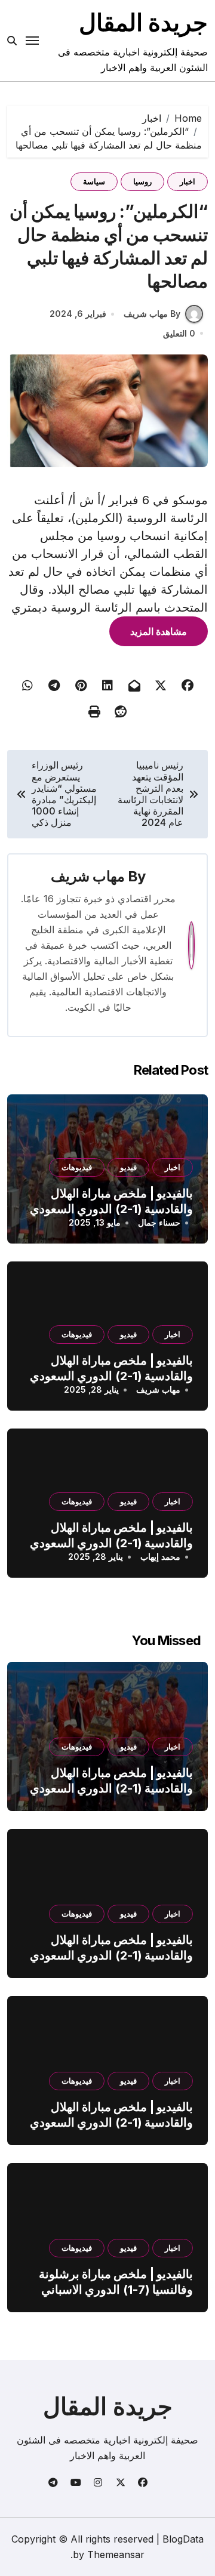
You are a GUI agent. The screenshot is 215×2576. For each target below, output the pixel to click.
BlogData (183, 2539)
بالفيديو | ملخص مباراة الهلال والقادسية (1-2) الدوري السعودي (111, 1201)
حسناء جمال (159, 1222)
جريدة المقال (143, 22)
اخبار (188, 181)
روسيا (142, 181)
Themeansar (116, 2555)
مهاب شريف (88, 876)
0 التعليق (179, 333)
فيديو (128, 1167)
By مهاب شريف (152, 314)
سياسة (94, 181)
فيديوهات (77, 1167)
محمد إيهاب (160, 1557)
